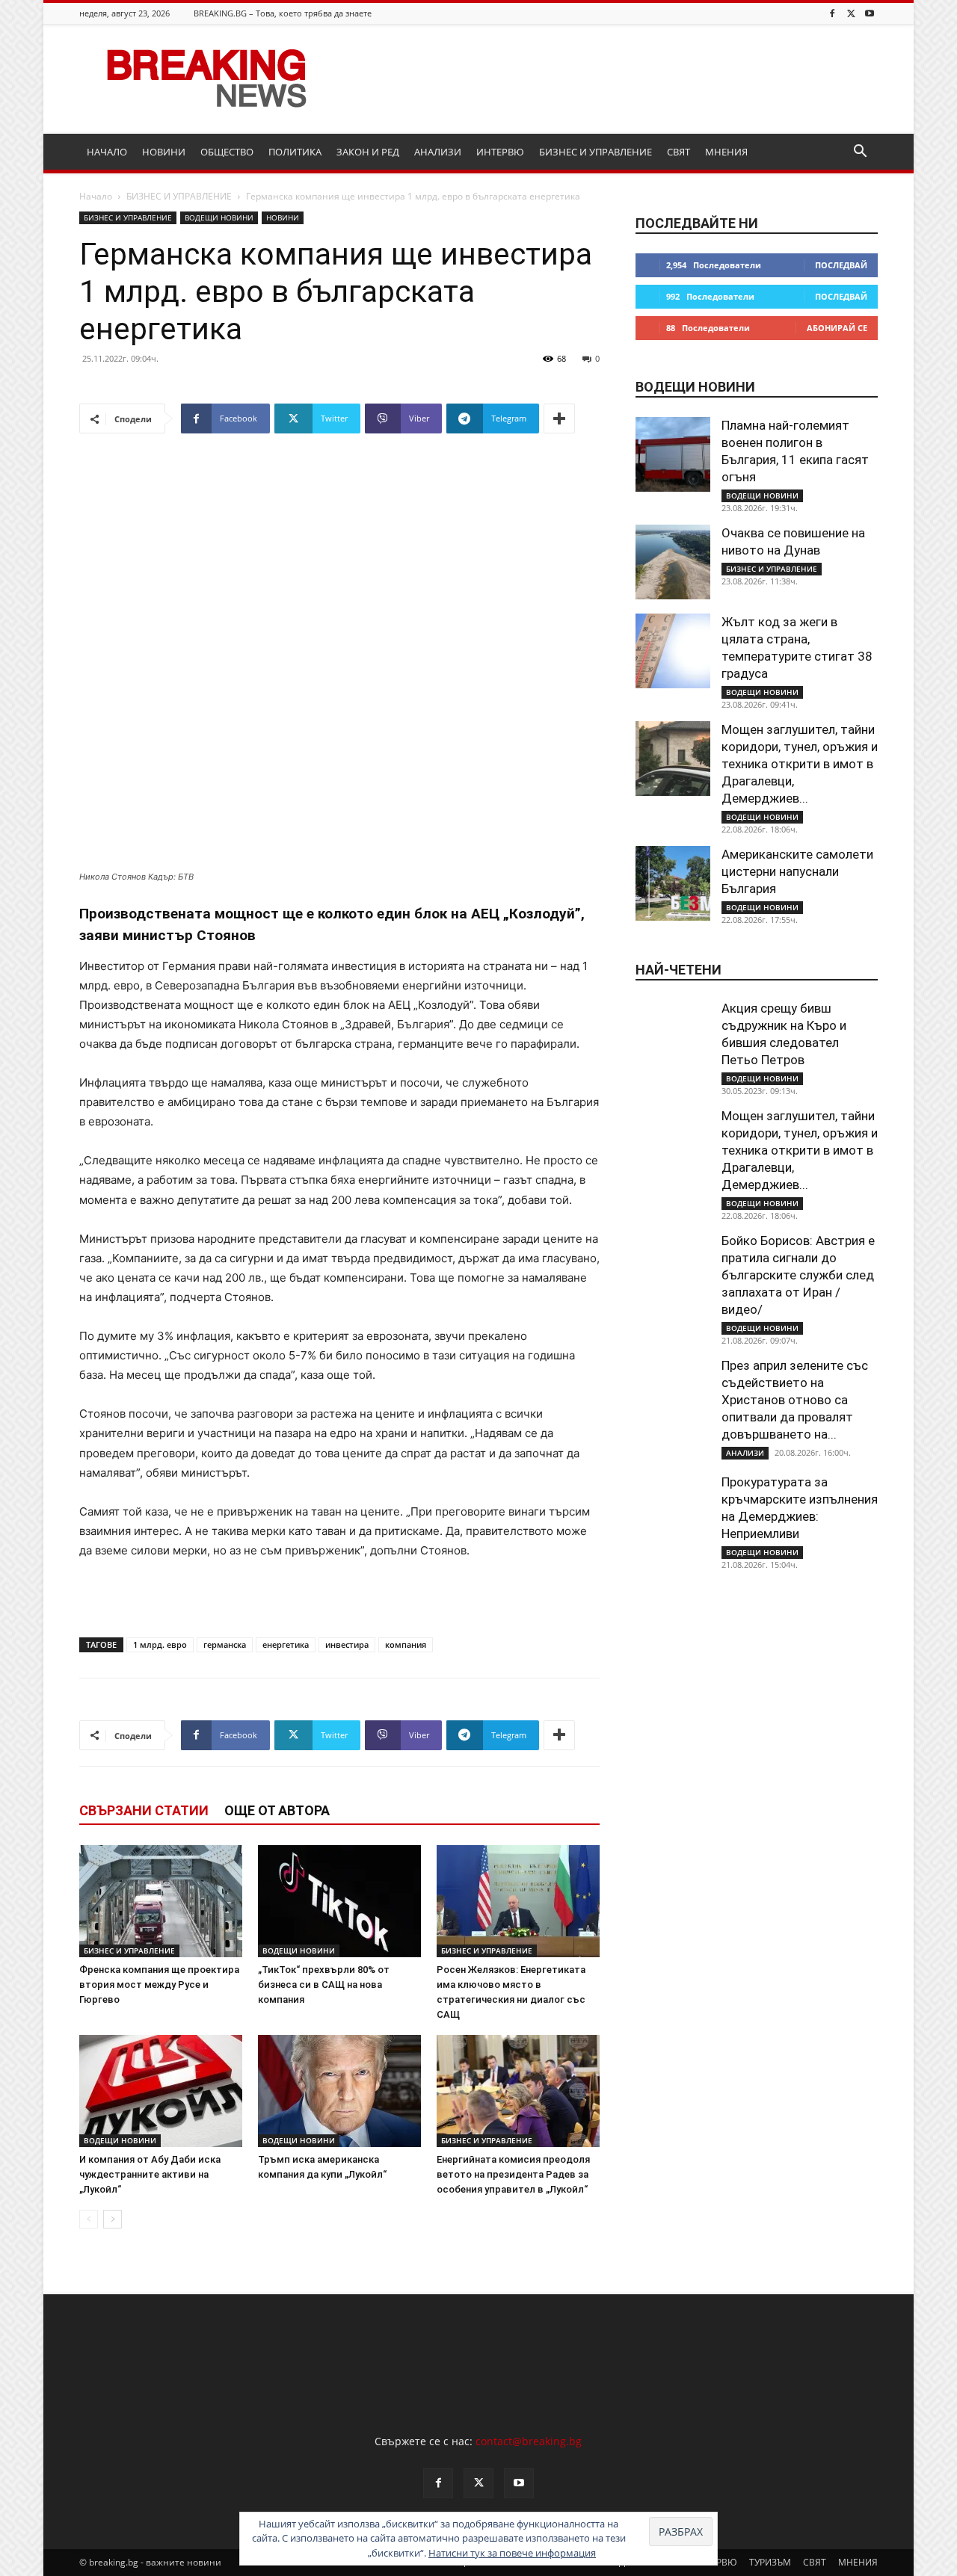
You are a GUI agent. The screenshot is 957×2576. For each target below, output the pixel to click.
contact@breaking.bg (529, 2441)
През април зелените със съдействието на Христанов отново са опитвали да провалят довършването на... (795, 1400)
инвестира (347, 1644)
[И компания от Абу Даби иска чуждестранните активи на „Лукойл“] (161, 2091)
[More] (559, 418)
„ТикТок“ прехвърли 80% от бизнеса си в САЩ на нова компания (324, 1984)
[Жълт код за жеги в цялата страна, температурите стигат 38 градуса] (673, 651)
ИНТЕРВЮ (500, 152)
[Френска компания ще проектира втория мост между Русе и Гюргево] (161, 1901)
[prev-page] (89, 2219)
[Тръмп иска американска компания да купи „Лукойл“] (339, 2091)
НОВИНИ (164, 152)
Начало (96, 196)
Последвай (841, 265)
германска (225, 1644)
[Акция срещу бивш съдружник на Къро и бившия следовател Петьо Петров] (673, 1037)
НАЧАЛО (107, 152)
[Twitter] (851, 13)
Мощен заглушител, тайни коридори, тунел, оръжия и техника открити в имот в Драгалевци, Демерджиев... (800, 764)
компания (406, 1644)
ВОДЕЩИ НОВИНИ (219, 217)
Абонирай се (837, 328)
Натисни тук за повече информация (512, 2553)
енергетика (286, 1644)
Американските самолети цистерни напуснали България (797, 871)
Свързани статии (144, 1810)
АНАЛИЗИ (438, 152)
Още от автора (277, 1810)
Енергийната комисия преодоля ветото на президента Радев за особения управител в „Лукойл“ (513, 2174)
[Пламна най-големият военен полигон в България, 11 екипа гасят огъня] (673, 454)
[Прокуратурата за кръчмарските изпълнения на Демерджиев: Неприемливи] (673, 1511)
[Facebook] (832, 13)
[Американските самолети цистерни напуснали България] (673, 883)
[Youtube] (870, 13)
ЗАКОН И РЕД (368, 152)
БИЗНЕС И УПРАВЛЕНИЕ (596, 152)
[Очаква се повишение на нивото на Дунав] (673, 562)
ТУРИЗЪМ (770, 2562)
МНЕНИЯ (726, 152)
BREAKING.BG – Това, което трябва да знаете (283, 13)
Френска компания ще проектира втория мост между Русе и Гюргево (159, 1984)
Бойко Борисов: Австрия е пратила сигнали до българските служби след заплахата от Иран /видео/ (798, 1275)
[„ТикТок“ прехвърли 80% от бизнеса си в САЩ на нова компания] (339, 1901)
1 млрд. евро (160, 1644)
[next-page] (113, 2219)
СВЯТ (678, 152)
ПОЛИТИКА (295, 152)
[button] (860, 153)
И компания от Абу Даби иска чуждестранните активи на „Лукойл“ (150, 2174)
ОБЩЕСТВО (227, 152)
